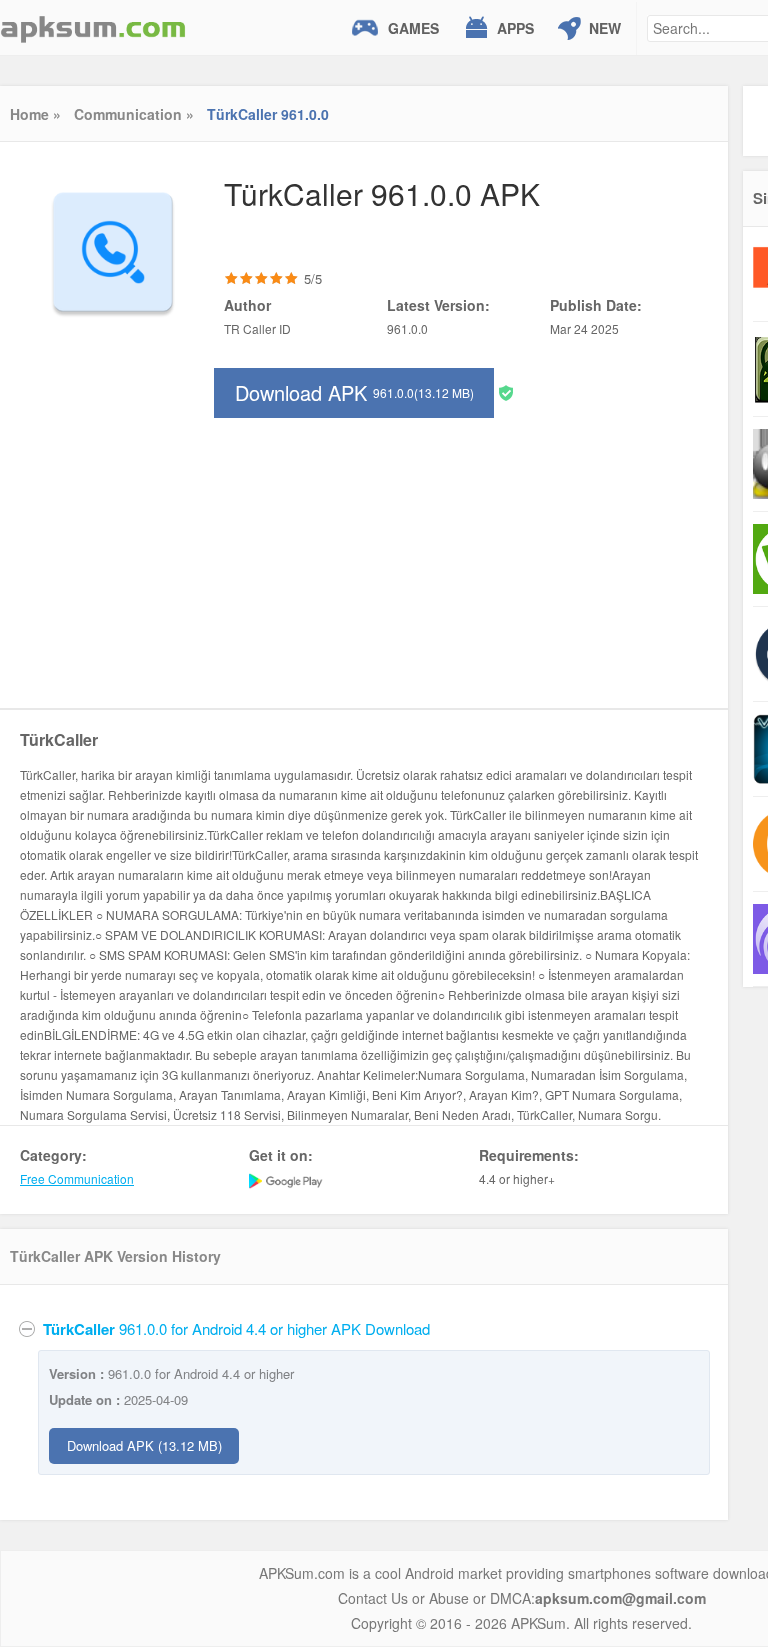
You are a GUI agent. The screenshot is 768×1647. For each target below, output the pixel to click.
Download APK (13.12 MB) (144, 1445)
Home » (35, 114)
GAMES (413, 28)
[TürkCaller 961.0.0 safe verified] (506, 391)
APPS (515, 28)
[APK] (93, 27)
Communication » (134, 114)
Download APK (354, 392)
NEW (605, 28)
